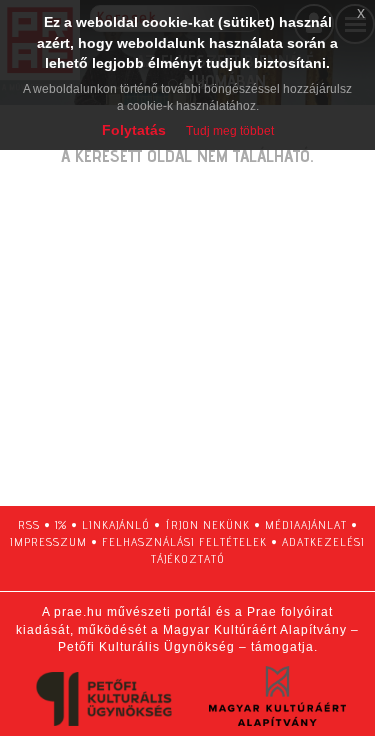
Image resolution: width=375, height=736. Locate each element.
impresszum (48, 541)
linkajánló (116, 524)
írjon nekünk (207, 524)
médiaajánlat (306, 524)
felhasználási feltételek (184, 541)
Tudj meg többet (230, 131)
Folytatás (134, 130)
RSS (29, 524)
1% (61, 524)
